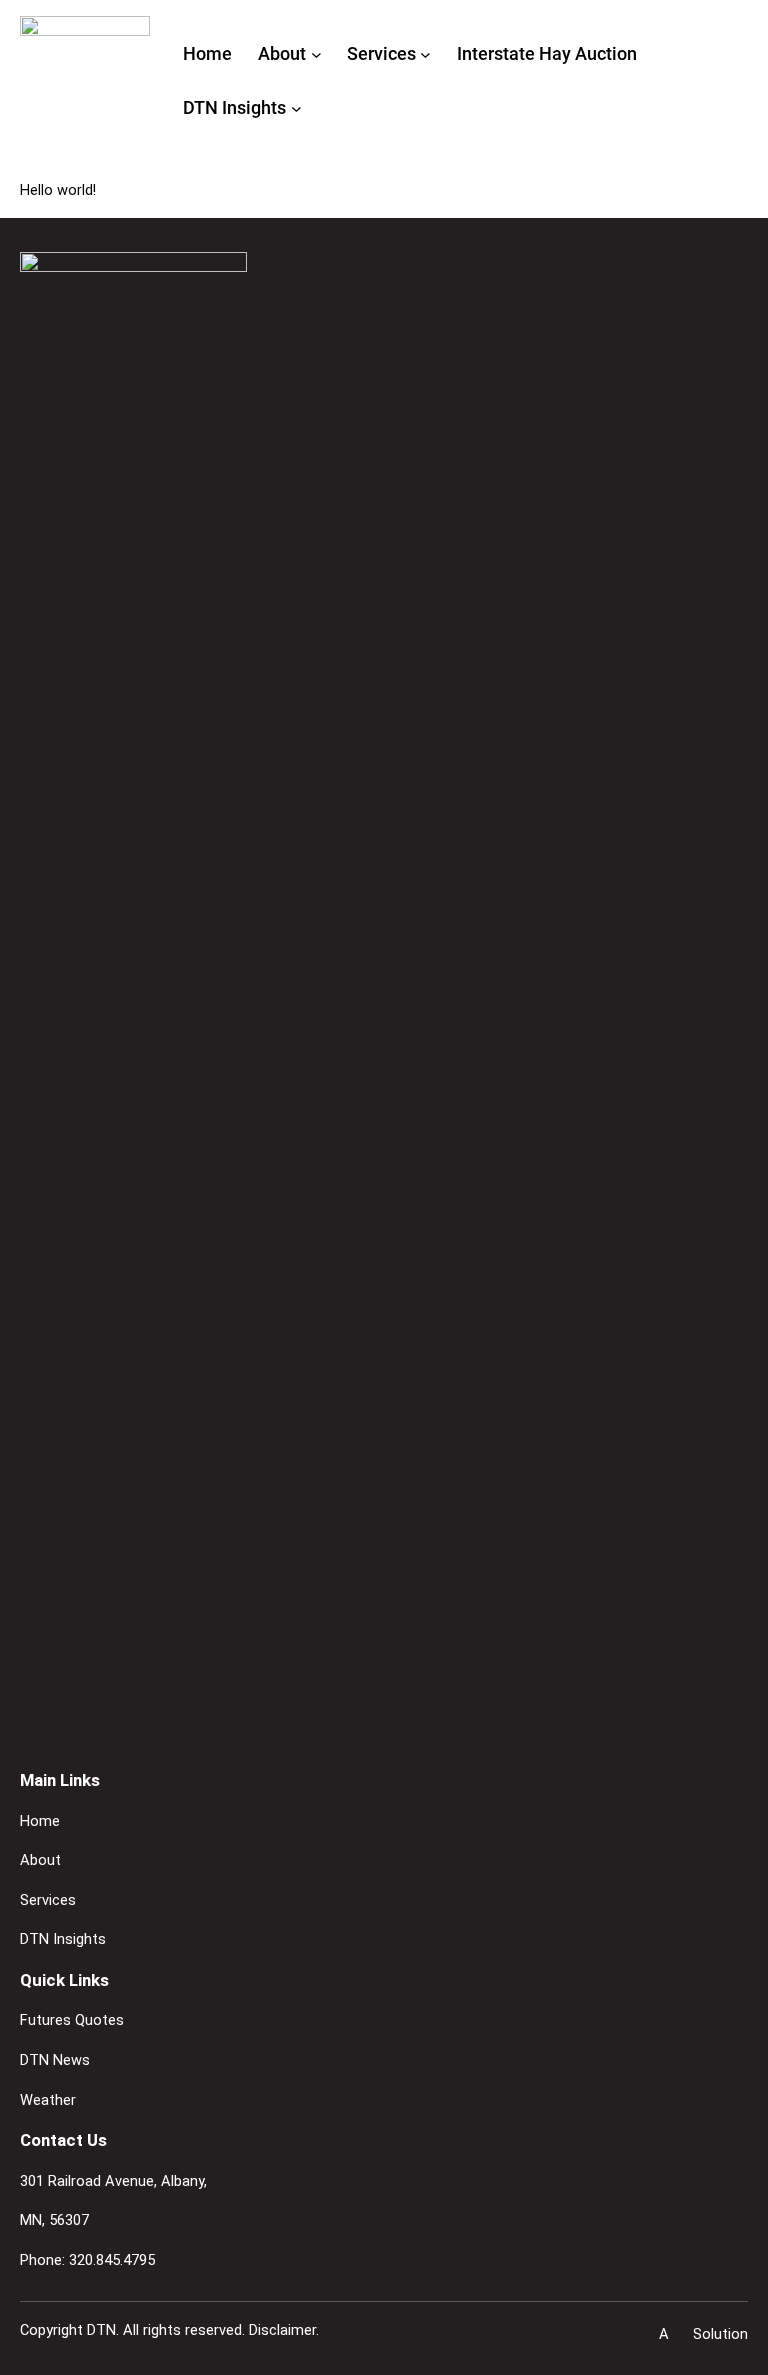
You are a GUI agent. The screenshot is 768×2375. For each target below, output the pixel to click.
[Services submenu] (425, 54)
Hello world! (58, 190)
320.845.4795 (112, 2260)
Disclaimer (282, 2330)
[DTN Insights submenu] (296, 108)
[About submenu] (316, 54)
